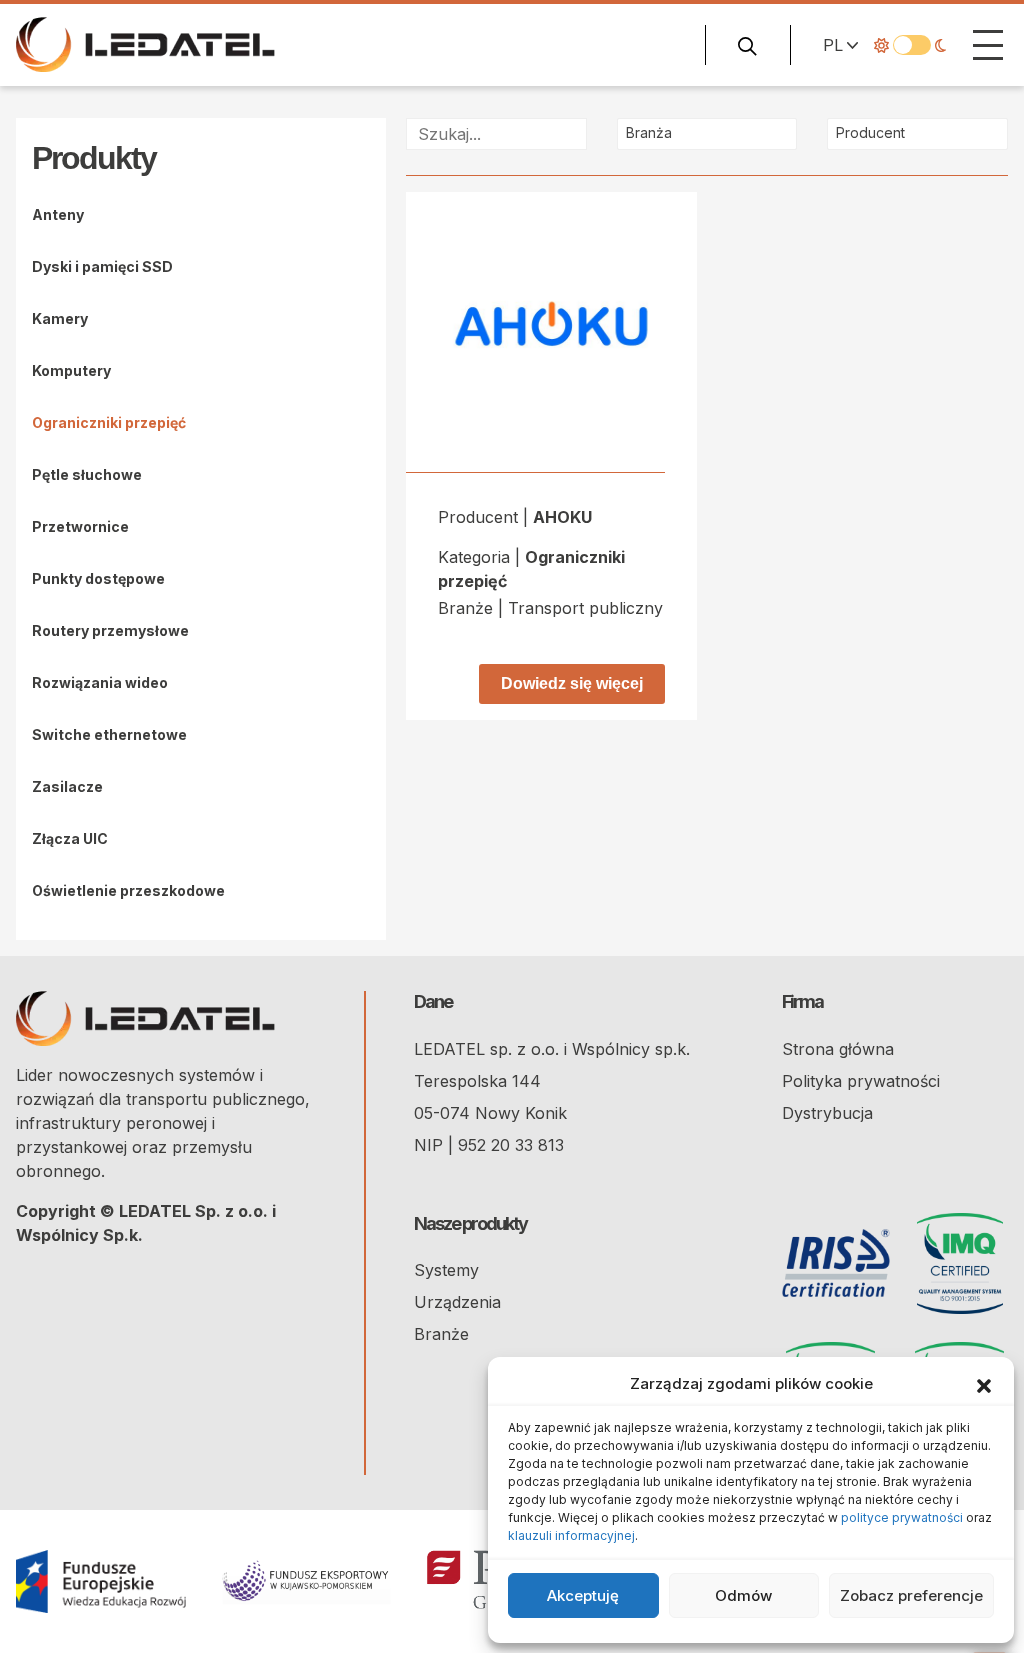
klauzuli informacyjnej (571, 1535)
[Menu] (988, 45)
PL (833, 45)
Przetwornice (80, 526)
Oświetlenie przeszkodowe (128, 890)
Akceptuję (583, 1595)
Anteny (58, 214)
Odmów (743, 1595)
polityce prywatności (902, 1517)
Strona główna (838, 1049)
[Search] (748, 45)
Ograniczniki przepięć (109, 422)
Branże (441, 1334)
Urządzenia (457, 1302)
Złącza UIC (70, 838)
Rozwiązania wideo (100, 682)
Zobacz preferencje (911, 1595)
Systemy (446, 1270)
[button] (984, 1384)
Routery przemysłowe (110, 630)
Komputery (71, 370)
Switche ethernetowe (109, 734)
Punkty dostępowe (98, 578)
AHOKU (562, 517)
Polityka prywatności (861, 1081)
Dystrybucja (827, 1113)
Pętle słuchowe (87, 474)
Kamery (60, 318)
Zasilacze (67, 786)
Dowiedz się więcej (572, 683)
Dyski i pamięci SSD (102, 266)
